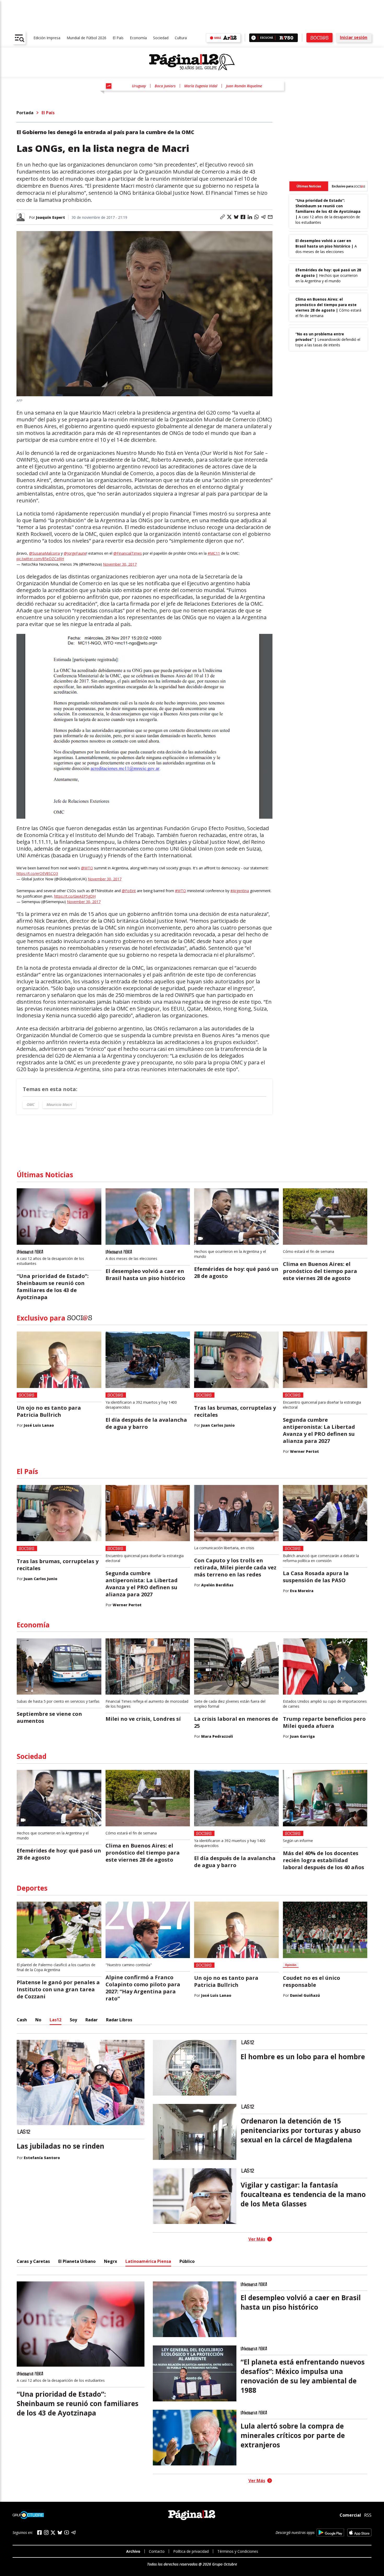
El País (118, 38)
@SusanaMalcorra (44, 553)
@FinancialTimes (128, 553)
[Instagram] (46, 2532)
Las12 (56, 2020)
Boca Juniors (165, 86)
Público (187, 2261)
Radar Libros (119, 2020)
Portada (25, 113)
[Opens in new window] (330, 2532)
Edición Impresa (47, 38)
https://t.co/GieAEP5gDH (75, 896)
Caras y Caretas (33, 2261)
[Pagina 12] (192, 62)
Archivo (133, 2551)
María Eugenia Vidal (201, 86)
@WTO (87, 868)
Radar (92, 2020)
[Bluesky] (60, 2533)
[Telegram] (73, 2532)
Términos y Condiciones (238, 2551)
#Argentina (240, 891)
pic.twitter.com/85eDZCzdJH (40, 559)
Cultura (181, 38)
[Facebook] (39, 2532)
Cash (22, 2020)
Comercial (350, 2515)
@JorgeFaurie (75, 553)
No (38, 2020)
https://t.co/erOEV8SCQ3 (37, 873)
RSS (368, 2515)
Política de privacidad (191, 2551)
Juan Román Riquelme (244, 86)
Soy (73, 2020)
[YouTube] (67, 2532)
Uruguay (139, 86)
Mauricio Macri (59, 1105)
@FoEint (129, 891)
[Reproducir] (254, 38)
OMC (31, 1105)
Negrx (110, 2261)
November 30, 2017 (120, 564)
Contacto (157, 2551)
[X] (53, 2533)
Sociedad (161, 38)
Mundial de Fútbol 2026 (86, 38)
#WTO (181, 891)
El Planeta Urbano (77, 2261)
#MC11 (214, 553)
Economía (138, 38)
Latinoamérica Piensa (148, 2261)
